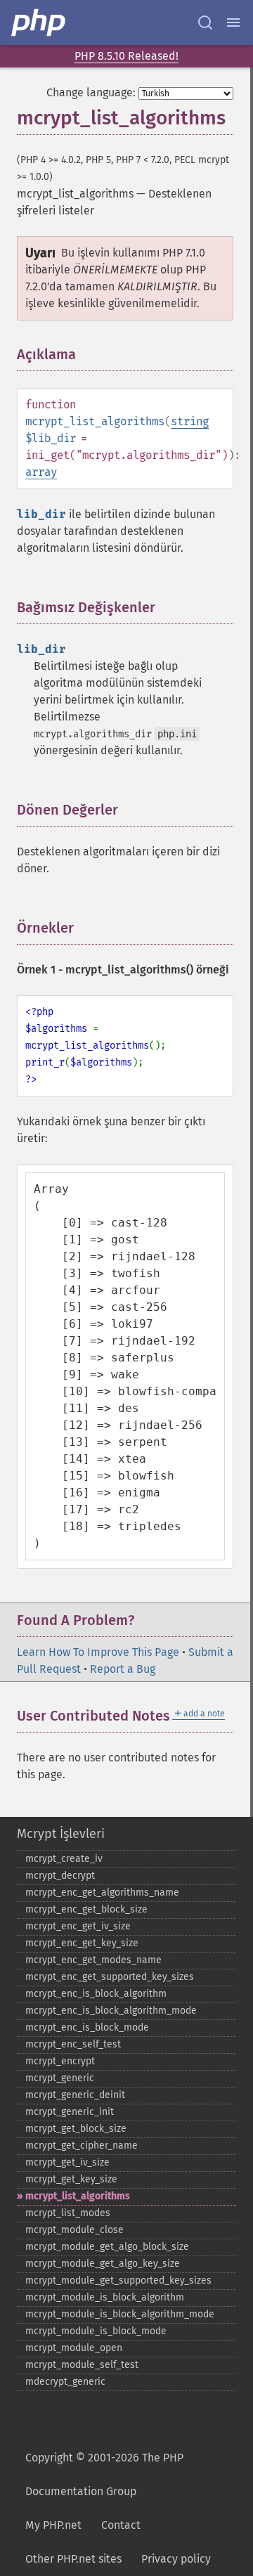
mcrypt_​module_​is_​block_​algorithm (105, 2297)
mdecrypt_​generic (65, 2382)
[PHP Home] (39, 22)
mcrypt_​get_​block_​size (76, 2129)
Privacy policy (176, 2559)
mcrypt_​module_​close (74, 2230)
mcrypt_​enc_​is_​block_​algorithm (96, 1994)
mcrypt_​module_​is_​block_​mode (96, 2331)
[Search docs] (205, 22)
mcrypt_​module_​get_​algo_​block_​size (107, 2247)
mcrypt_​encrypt (60, 2061)
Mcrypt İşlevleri (61, 1834)
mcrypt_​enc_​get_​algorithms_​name (102, 1892)
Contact (121, 2525)
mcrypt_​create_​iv (64, 1859)
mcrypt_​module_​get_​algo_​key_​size (103, 2264)
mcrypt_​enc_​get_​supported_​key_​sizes (110, 1977)
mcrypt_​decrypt (60, 1876)
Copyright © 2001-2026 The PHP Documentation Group (104, 2474)
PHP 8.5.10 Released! (126, 56)
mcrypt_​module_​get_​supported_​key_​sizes (118, 2280)
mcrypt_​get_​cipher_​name (82, 2145)
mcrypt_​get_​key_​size (71, 2179)
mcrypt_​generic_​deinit (75, 2095)
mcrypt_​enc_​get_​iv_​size (78, 1926)
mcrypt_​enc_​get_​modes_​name (93, 1960)
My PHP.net (53, 2525)
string (190, 421)
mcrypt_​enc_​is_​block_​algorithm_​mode (111, 2011)
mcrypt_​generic (60, 2078)
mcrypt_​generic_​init (70, 2112)
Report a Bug (123, 1669)
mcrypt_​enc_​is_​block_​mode (87, 2027)
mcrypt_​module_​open (74, 2348)
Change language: (91, 92)
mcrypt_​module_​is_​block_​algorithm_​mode (120, 2314)
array (41, 472)
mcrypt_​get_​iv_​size (67, 2162)
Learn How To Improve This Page (98, 1652)
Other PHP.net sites (73, 2559)
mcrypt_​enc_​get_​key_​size (82, 1943)
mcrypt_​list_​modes (68, 2213)
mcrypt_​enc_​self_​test (73, 2044)
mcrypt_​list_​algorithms (78, 2196)
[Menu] (233, 22)
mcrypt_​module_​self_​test (82, 2365)
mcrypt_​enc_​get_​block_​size (86, 1909)
